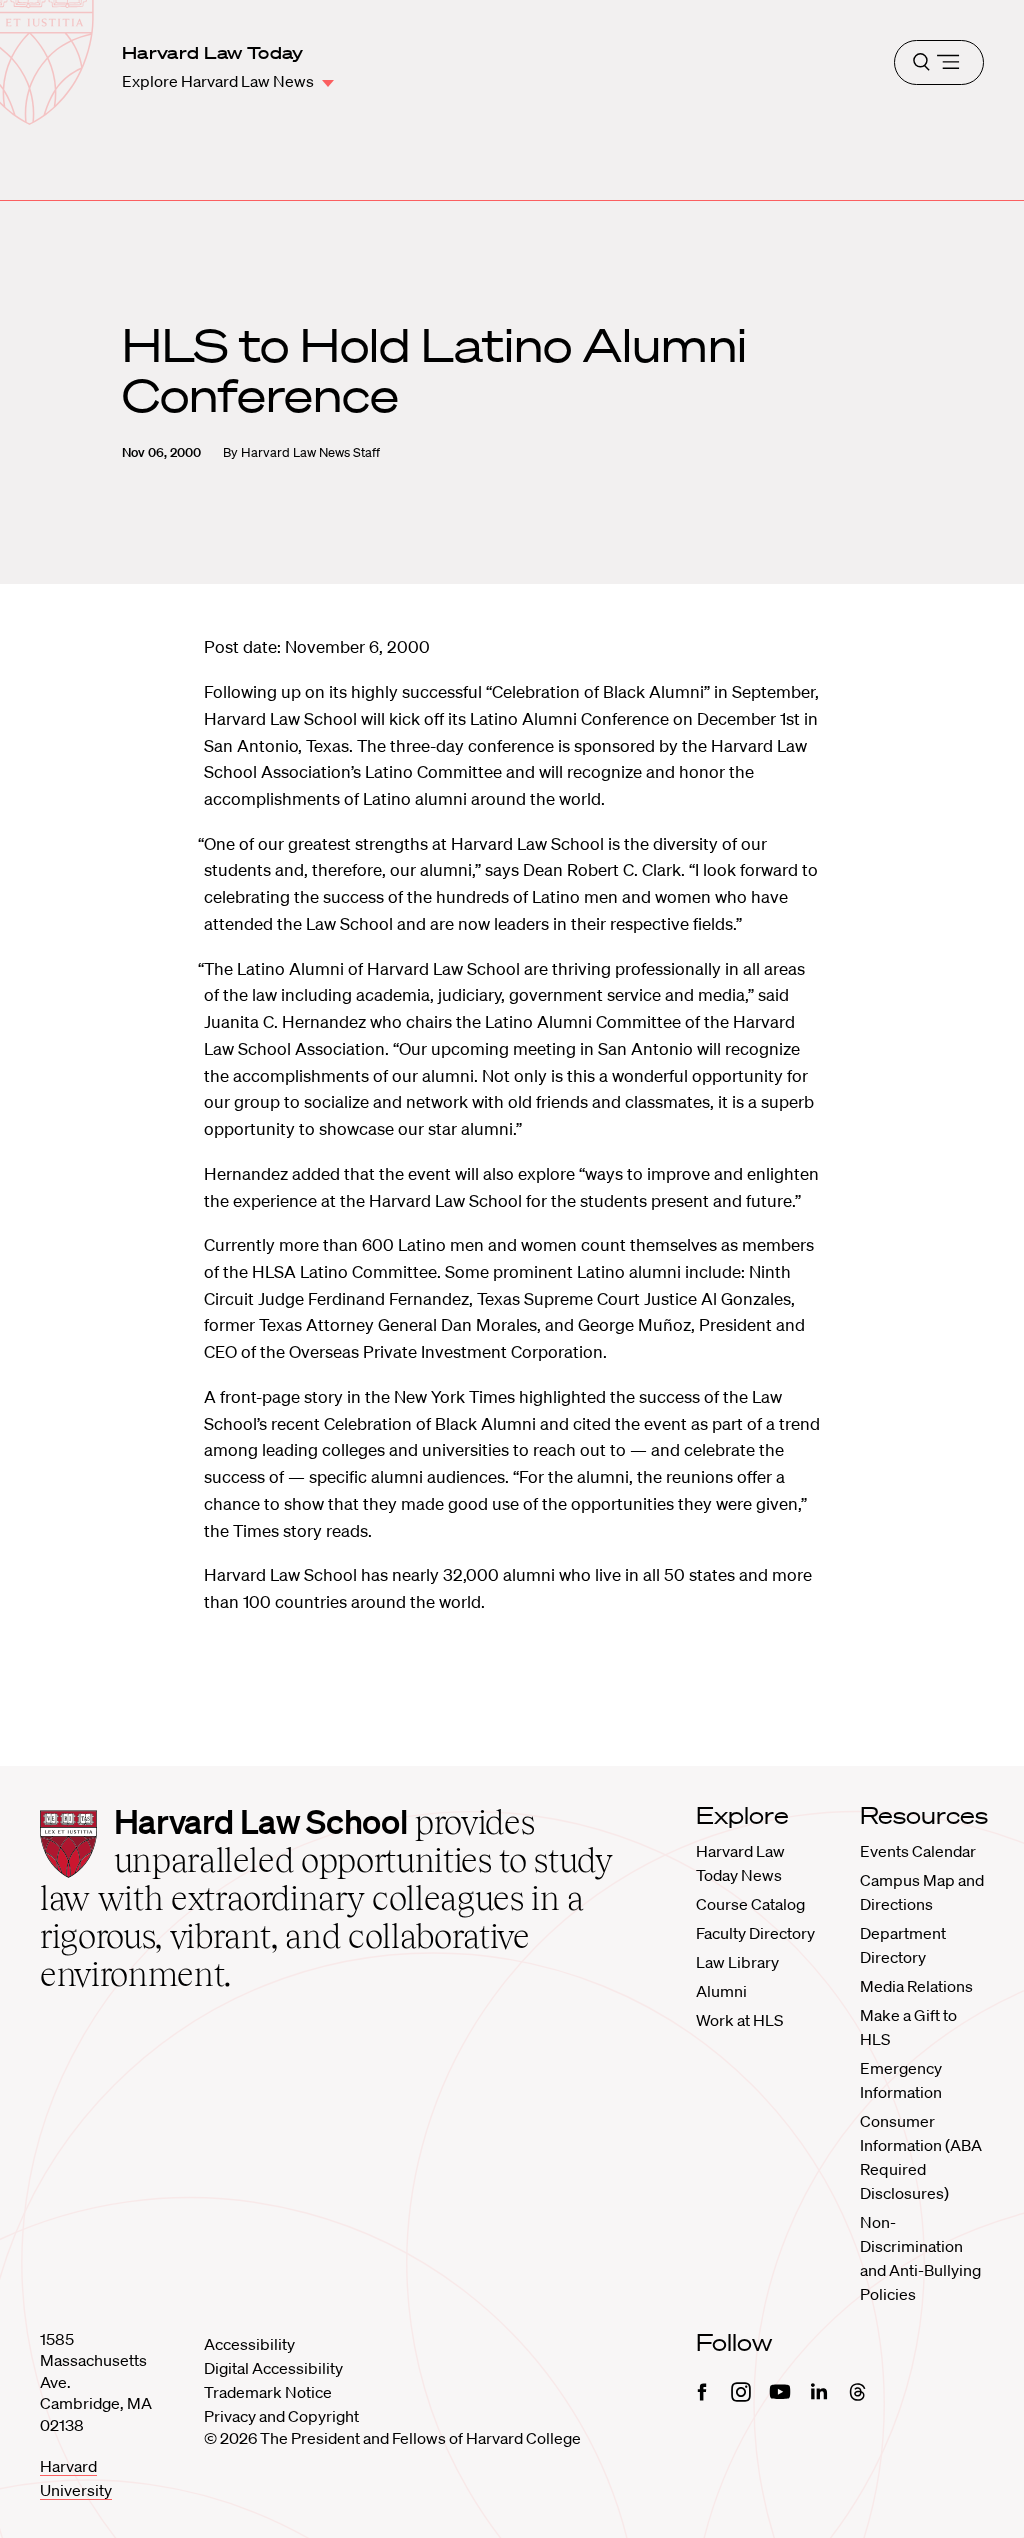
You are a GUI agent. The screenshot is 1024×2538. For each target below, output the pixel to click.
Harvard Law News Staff (310, 452)
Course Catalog (750, 1904)
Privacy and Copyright (281, 2416)
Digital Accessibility (273, 2368)
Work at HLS (739, 2020)
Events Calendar (918, 1851)
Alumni (721, 1991)
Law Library (737, 1962)
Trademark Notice (268, 2392)
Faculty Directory (755, 1933)
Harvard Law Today (213, 52)
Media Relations (916, 1986)
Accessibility (249, 2344)
